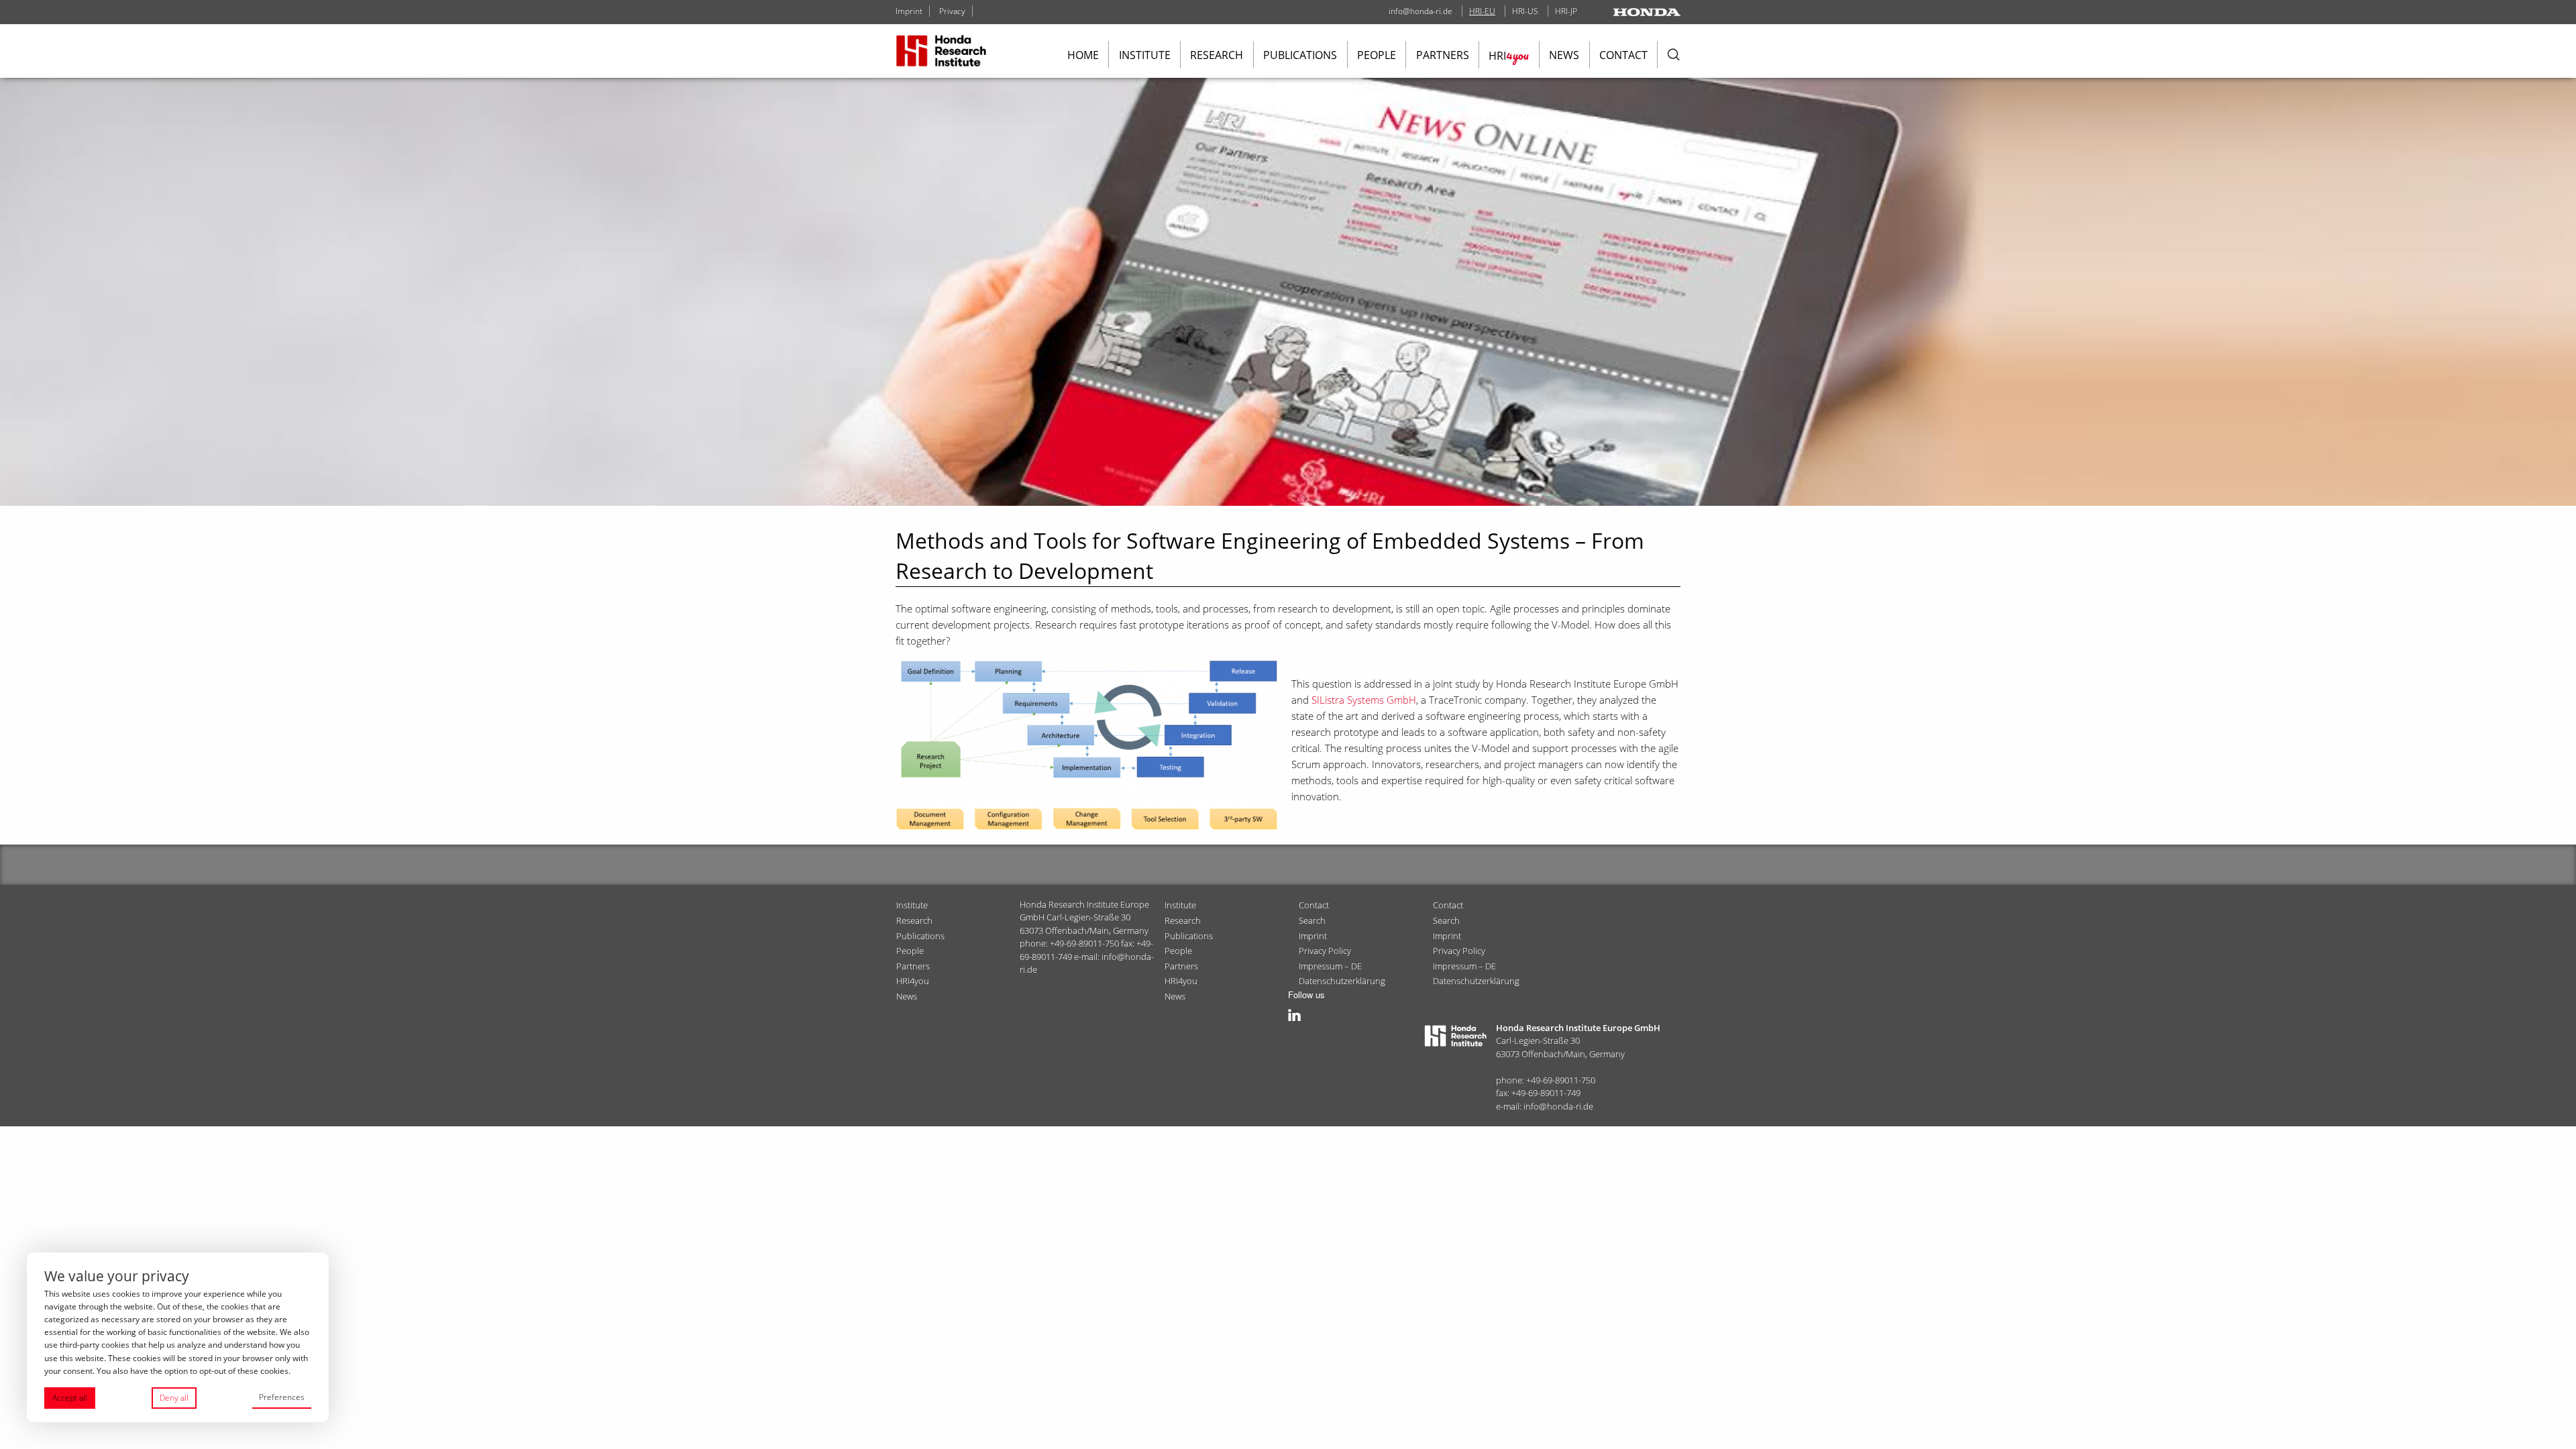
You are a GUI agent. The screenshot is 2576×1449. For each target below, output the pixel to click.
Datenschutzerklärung (1342, 981)
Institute (1145, 55)
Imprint (909, 11)
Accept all (70, 1398)
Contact (1623, 55)
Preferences (282, 1397)
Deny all (174, 1398)
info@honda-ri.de (1420, 11)
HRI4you (913, 981)
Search (1312, 920)
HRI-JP (1566, 11)
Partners (1443, 55)
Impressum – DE (1330, 966)
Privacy (952, 11)
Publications (1300, 55)
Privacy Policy (1325, 951)
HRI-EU (1482, 11)
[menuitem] (1083, 55)
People (1377, 55)
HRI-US (1525, 11)
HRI (1509, 55)
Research (1217, 55)
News (1564, 55)
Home (1083, 55)
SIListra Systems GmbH (1364, 700)
